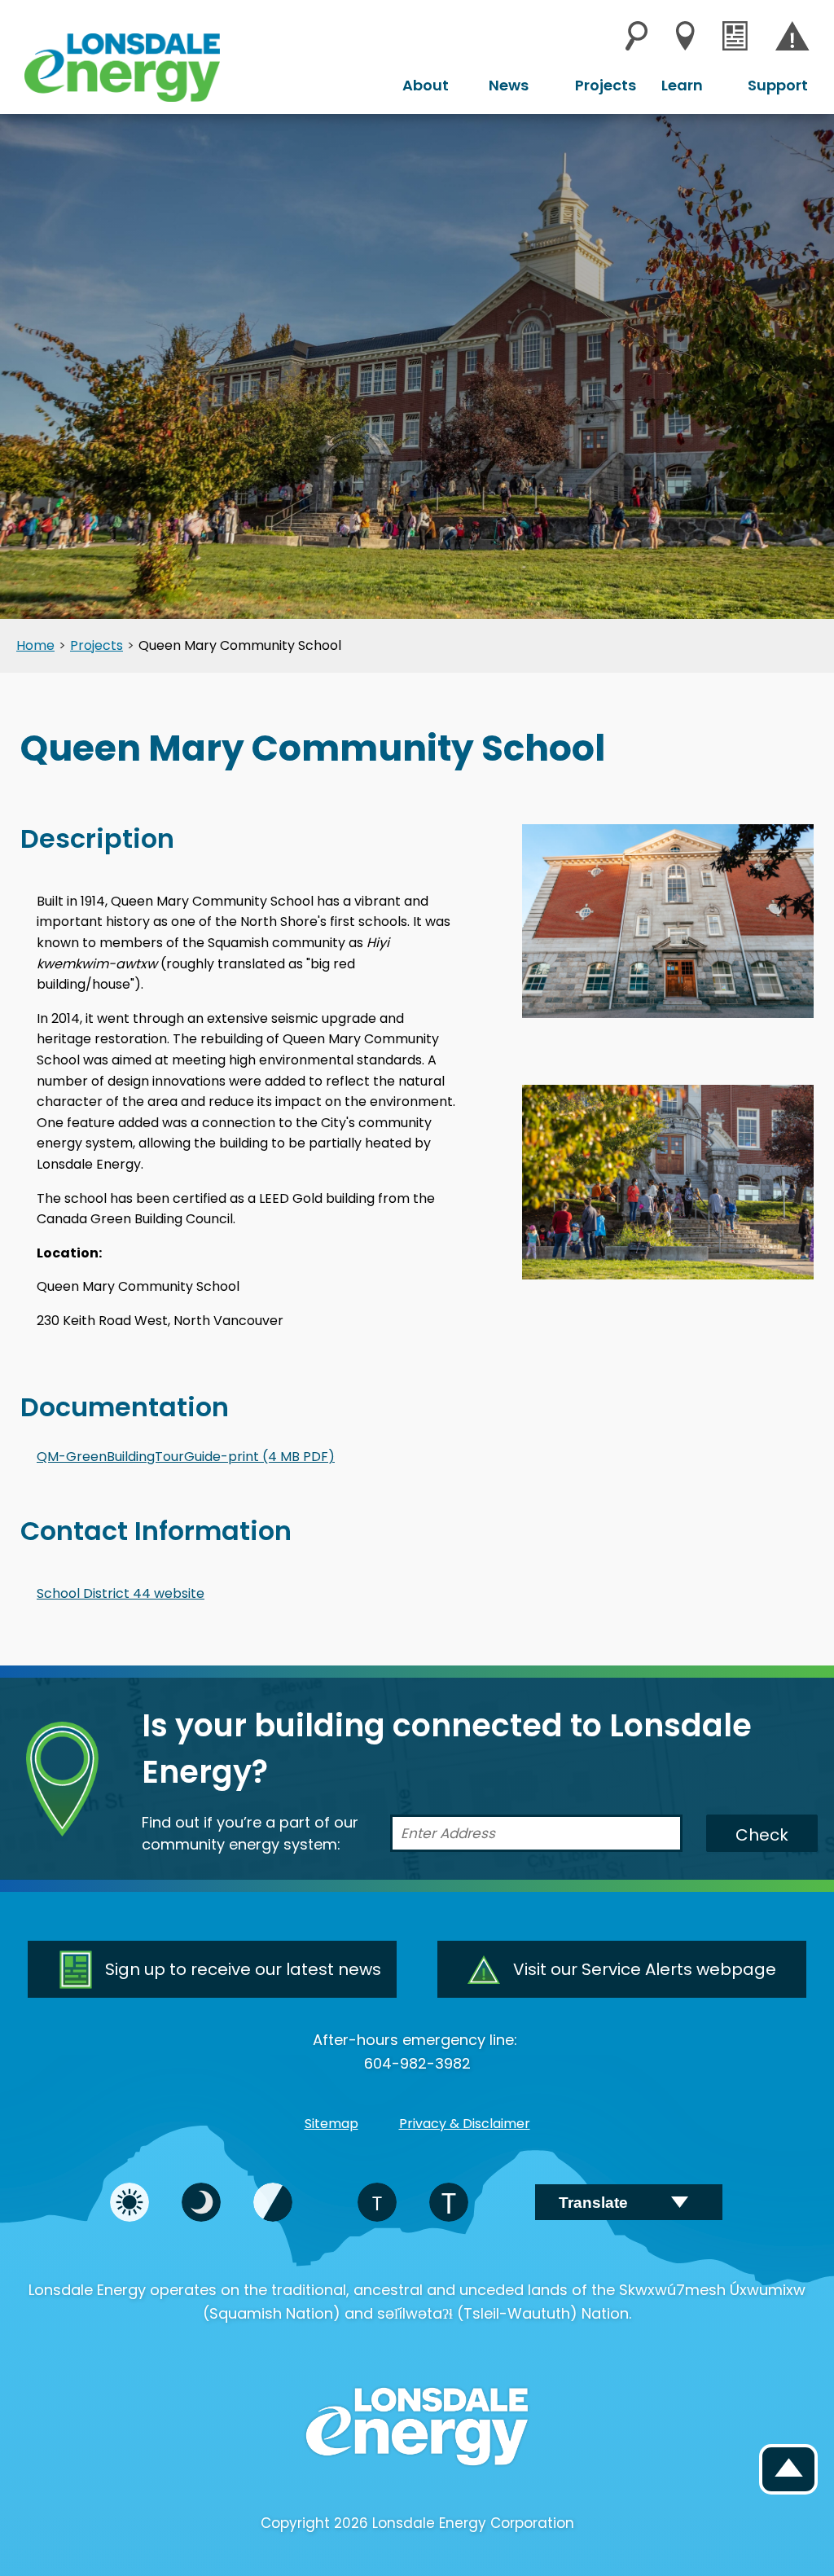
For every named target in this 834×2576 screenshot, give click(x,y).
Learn (682, 85)
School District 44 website (121, 1593)
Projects (606, 85)
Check (762, 1835)
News (509, 85)
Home (35, 646)
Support (778, 85)
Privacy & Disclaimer (465, 2124)
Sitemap (331, 2124)
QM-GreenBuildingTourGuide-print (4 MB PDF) (186, 1457)
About (426, 85)
